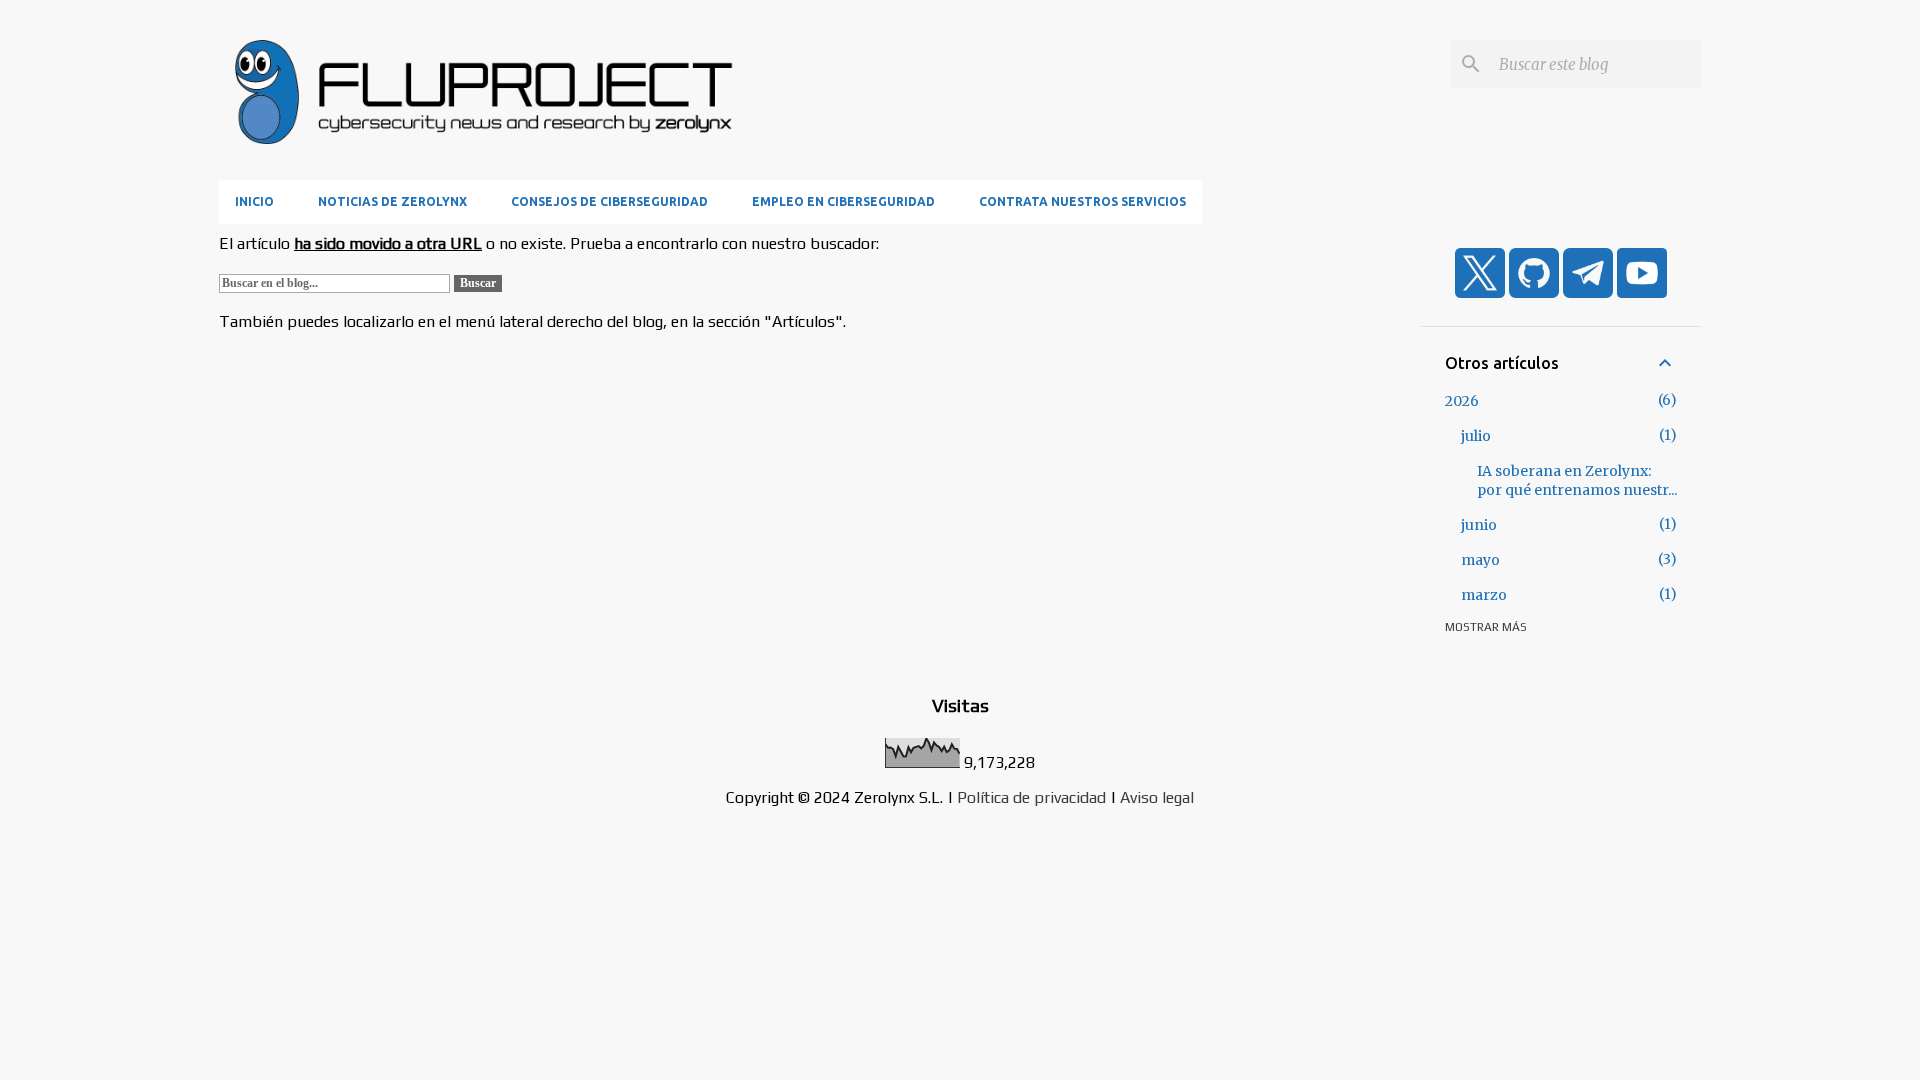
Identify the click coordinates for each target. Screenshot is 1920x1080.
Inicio (254, 201)
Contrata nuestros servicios (1082, 201)
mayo (1480, 560)
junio (1479, 525)
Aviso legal (1157, 797)
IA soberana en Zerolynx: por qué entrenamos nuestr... (1577, 480)
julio (1476, 436)
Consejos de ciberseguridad (609, 201)
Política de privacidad (1031, 797)
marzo (1484, 595)
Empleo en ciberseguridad (843, 201)
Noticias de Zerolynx (392, 201)
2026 (1462, 401)
